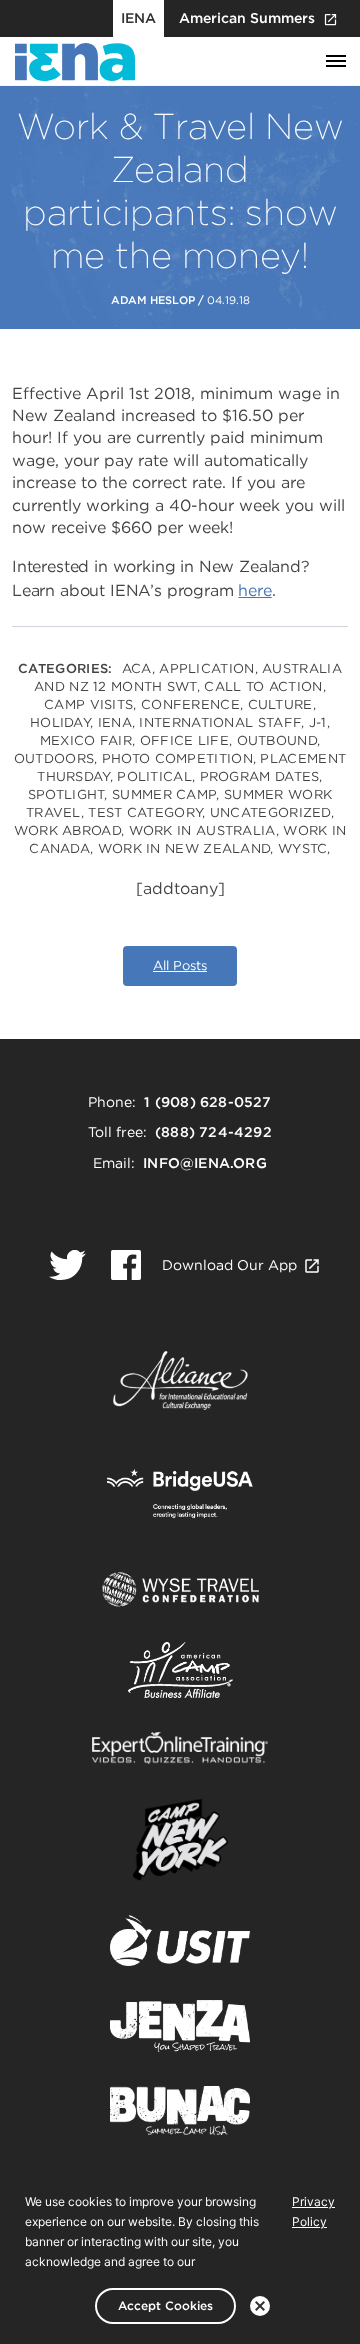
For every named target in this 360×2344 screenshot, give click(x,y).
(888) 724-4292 (213, 1132)
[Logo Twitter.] (67, 1265)
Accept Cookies (165, 2305)
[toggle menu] (336, 62)
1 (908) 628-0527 (207, 1102)
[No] (260, 2306)
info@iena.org (205, 1163)
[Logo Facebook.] (126, 1265)
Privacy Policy (313, 2211)
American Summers (247, 18)
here (254, 590)
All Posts (180, 965)
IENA (138, 18)
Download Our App (229, 1265)
